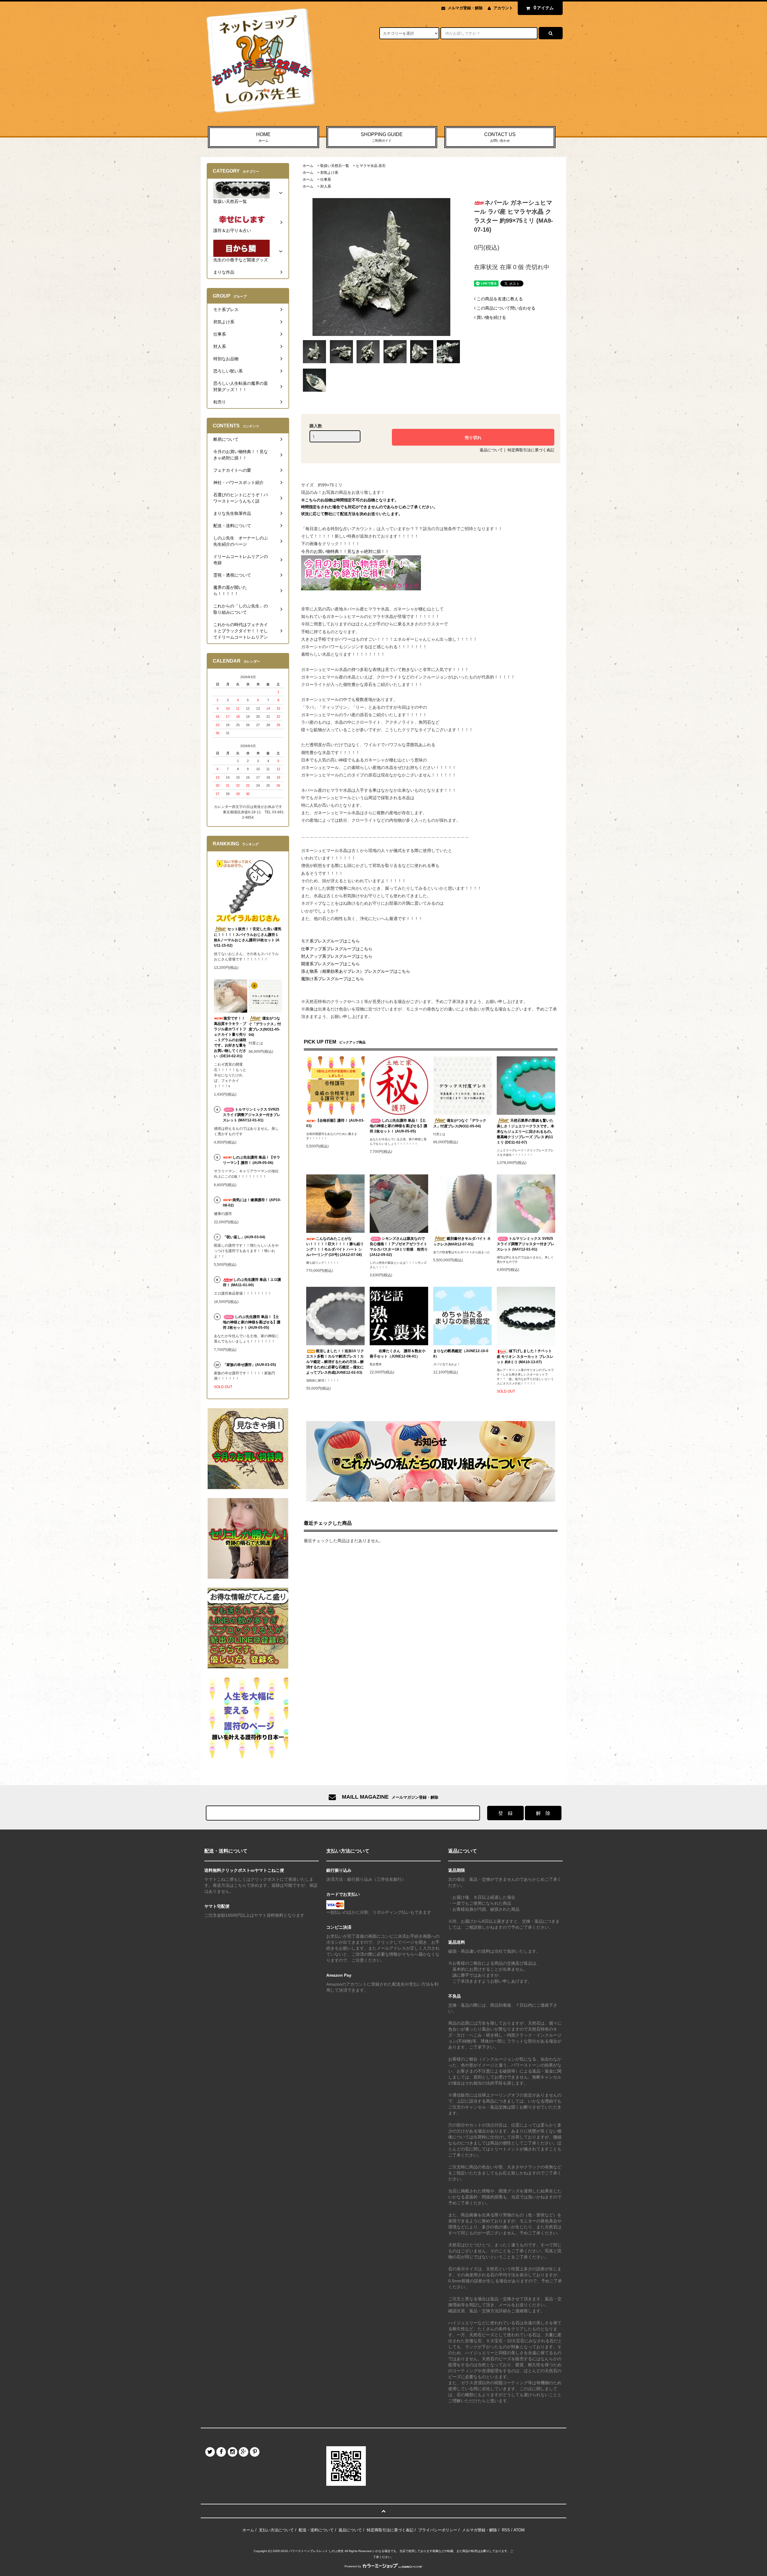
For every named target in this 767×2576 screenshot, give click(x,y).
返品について (491, 450)
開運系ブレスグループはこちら (330, 964)
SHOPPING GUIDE (382, 137)
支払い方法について (276, 2530)
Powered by (353, 2566)
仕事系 (326, 180)
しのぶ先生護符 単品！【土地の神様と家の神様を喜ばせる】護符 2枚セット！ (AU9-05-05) (398, 1126)
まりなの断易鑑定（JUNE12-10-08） (461, 1354)
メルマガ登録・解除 (465, 8)
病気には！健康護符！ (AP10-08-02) (252, 1203)
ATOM (519, 2530)
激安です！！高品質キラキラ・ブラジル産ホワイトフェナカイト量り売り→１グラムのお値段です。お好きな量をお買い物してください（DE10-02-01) (230, 1037)
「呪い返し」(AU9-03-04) (244, 1237)
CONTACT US (500, 137)
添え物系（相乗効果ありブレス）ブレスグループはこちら (356, 971)
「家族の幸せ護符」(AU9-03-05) (249, 1365)
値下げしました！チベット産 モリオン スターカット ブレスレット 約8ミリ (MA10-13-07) (525, 1356)
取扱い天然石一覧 (335, 166)
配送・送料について (316, 2530)
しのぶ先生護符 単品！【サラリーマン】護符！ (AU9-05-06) (252, 1160)
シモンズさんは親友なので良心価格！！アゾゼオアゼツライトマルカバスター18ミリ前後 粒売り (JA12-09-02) (399, 1247)
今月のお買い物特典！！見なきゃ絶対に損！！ (345, 551)
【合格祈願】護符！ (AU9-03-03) (335, 1123)
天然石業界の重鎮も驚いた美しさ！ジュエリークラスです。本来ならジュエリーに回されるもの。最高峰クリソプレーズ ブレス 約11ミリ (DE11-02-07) (526, 1131)
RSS (506, 2530)
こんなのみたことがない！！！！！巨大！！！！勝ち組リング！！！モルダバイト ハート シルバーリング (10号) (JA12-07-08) (335, 1247)
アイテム (544, 8)
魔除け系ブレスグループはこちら (333, 979)
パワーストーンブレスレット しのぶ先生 (316, 2551)
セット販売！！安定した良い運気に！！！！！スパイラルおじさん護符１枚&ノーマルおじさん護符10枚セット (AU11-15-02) (248, 937)
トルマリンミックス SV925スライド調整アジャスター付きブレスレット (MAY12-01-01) (526, 1244)
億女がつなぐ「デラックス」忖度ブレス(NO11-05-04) (460, 1123)
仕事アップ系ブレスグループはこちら (337, 949)
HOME (263, 137)
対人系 (326, 186)
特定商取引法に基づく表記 (531, 450)
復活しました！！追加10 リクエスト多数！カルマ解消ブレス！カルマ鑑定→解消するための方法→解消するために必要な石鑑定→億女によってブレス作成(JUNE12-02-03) (335, 1362)
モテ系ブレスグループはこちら (330, 941)
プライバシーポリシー (438, 2530)
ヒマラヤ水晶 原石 (371, 166)
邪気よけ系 (329, 173)
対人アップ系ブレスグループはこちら (337, 956)
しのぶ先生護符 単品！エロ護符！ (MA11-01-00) (252, 1282)
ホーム (308, 166)
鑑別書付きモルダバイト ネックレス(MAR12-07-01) (462, 1241)
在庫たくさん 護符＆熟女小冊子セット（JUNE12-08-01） (398, 1354)
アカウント (503, 8)
